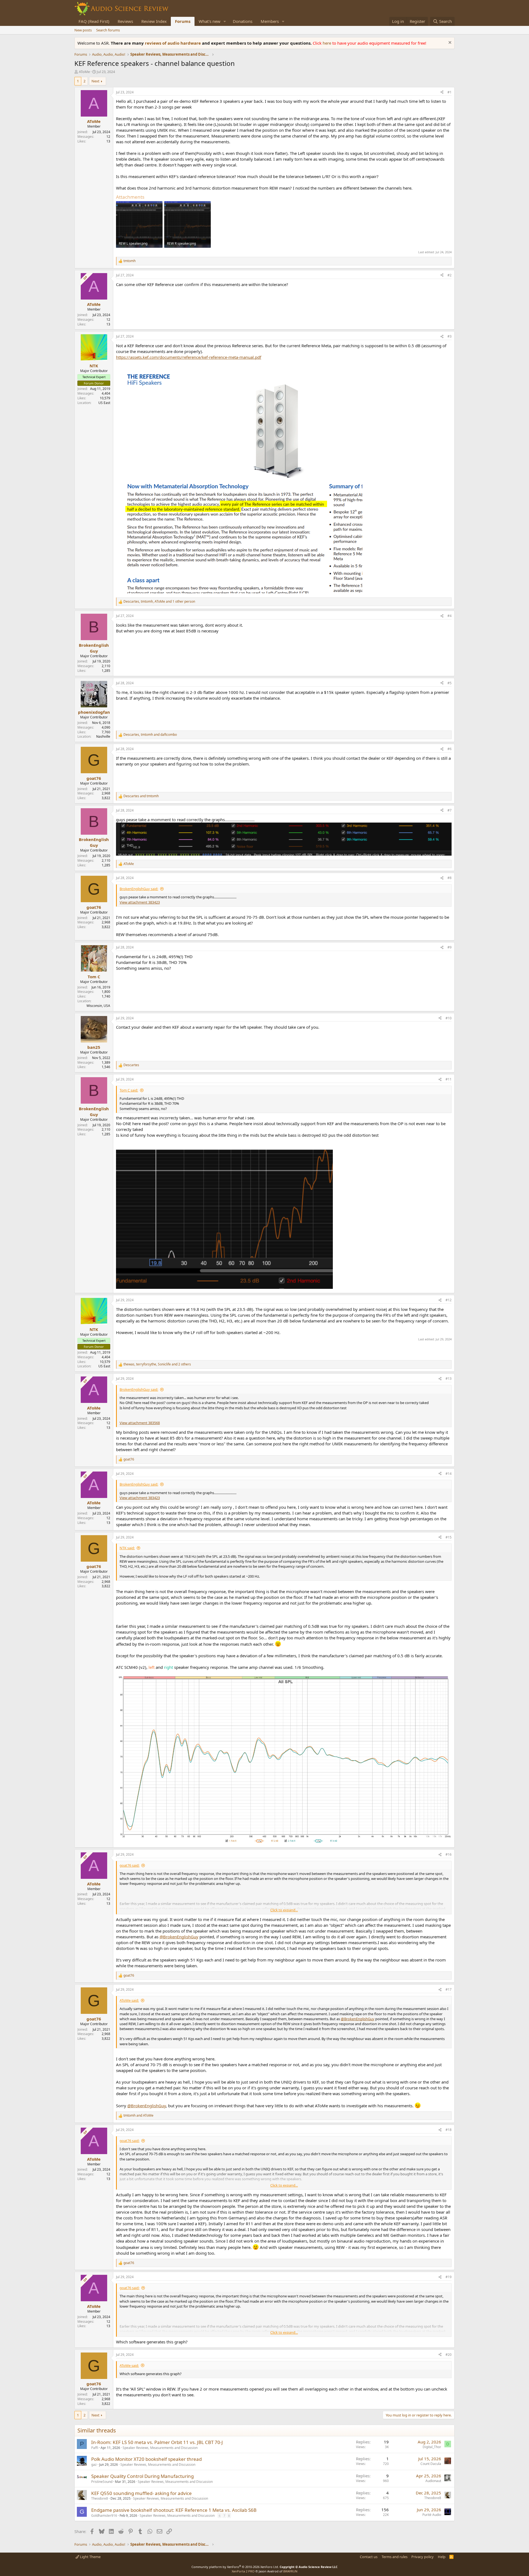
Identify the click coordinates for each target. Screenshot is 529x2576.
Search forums (108, 30)
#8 (450, 878)
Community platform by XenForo (235, 2567)
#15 (449, 1537)
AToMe (84, 72)
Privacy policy (423, 2557)
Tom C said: (129, 1090)
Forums (183, 21)
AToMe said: (129, 2000)
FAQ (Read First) (94, 21)
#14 (449, 1474)
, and (150, 735)
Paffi (95, 2448)
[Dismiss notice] (449, 43)
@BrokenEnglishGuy (179, 1937)
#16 (449, 1854)
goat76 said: (129, 1865)
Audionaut (433, 2481)
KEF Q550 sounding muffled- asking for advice (141, 2493)
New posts (83, 30)
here (327, 43)
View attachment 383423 (140, 902)
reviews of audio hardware (173, 43)
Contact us (369, 2557)
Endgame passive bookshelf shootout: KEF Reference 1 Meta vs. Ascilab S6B (174, 2510)
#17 (449, 1989)
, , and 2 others (157, 1364)
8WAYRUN (290, 2571)
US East (104, 403)
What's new (210, 21)
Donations (243, 21)
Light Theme (90, 2557)
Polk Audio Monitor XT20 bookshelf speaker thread (146, 2459)
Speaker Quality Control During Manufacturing (142, 2476)
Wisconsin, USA (98, 1006)
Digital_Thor (432, 2447)
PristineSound (102, 2482)
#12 (449, 1300)
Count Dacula (431, 2464)
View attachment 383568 (140, 1423)
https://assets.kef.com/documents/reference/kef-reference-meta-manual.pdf (189, 357)
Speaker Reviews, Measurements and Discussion (160, 2448)
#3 (450, 336)
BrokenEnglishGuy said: (139, 889)
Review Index (154, 21)
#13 (449, 1379)
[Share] (442, 92)
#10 (449, 1018)
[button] (225, 21)
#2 (450, 275)
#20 (449, 2355)
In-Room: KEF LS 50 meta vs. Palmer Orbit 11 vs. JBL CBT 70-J (157, 2442)
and (141, 796)
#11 (449, 1079)
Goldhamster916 (104, 2516)
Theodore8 (100, 2498)
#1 (450, 92)
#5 (450, 683)
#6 (450, 749)
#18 (449, 2130)
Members (270, 21)
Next (95, 81)
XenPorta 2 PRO (243, 2571)
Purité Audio (432, 2515)
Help (442, 2557)
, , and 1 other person (159, 602)
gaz (94, 2465)
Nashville (103, 736)
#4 (450, 616)
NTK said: (127, 1548)
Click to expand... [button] (284, 1910)
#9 (450, 947)
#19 (449, 2277)
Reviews (125, 21)
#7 (450, 810)
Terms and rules (395, 2557)
